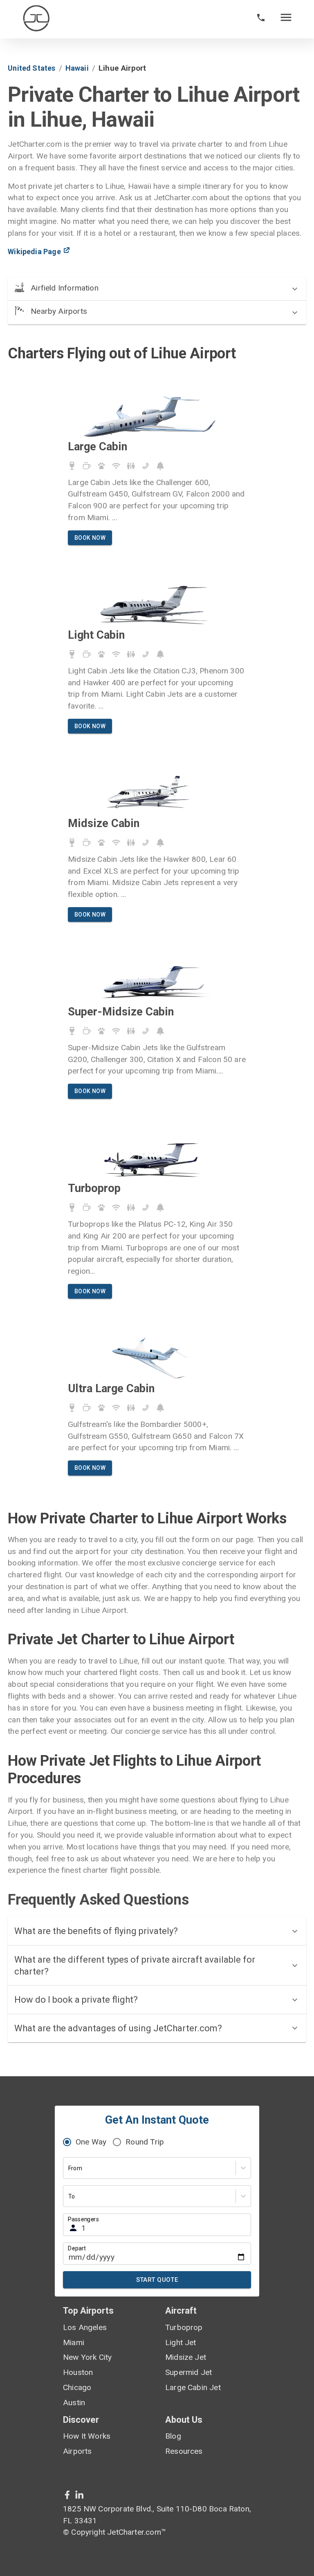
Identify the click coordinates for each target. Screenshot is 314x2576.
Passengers (83, 2219)
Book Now (90, 538)
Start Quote (157, 2280)
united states (31, 68)
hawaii (77, 68)
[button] (157, 289)
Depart (77, 2248)
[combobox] (69, 2168)
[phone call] (261, 19)
